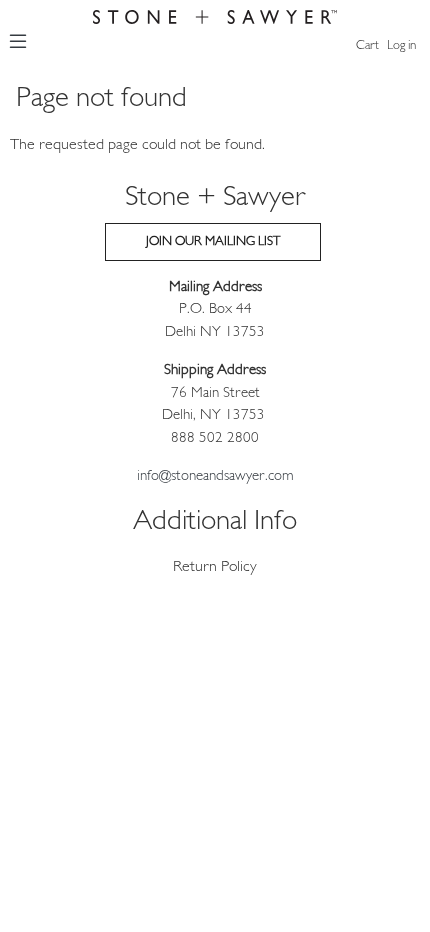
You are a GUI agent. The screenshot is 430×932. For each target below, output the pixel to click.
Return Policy (215, 567)
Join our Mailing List (213, 241)
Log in (401, 45)
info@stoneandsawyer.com (215, 476)
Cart (367, 45)
